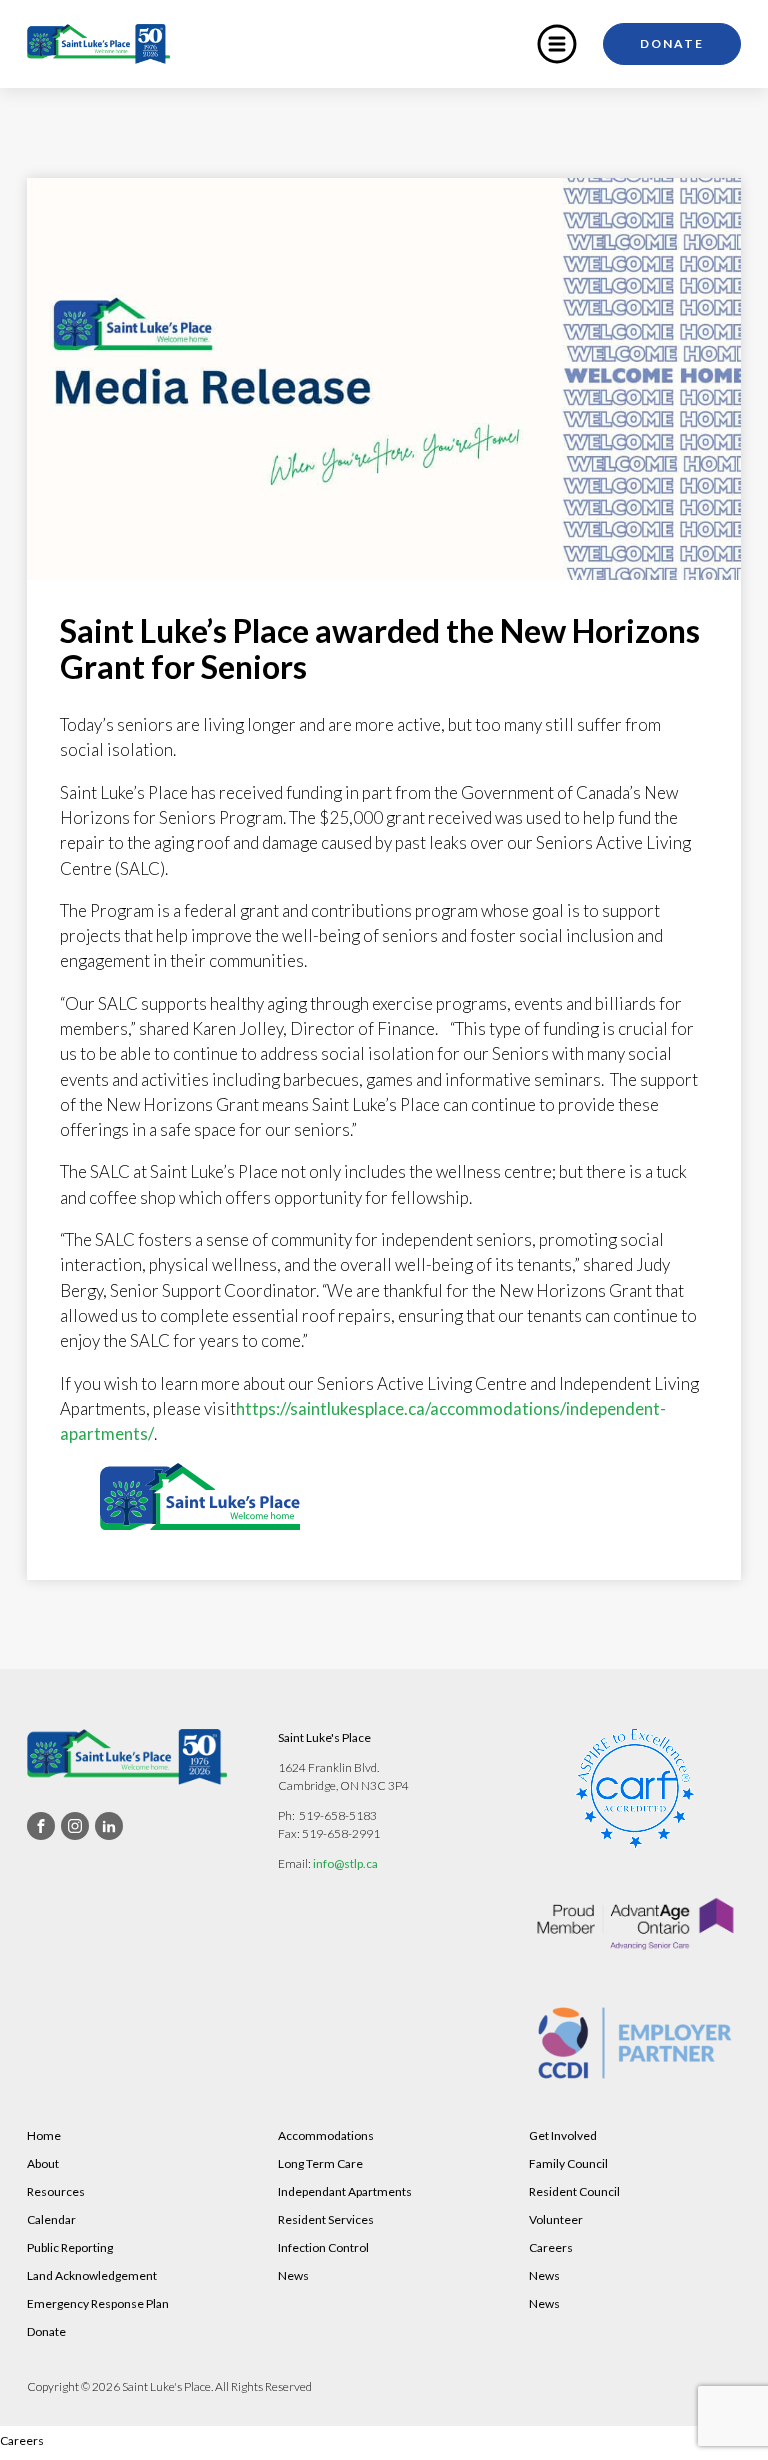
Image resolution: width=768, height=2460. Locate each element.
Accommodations (326, 2135)
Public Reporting (70, 2247)
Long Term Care (320, 2163)
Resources (56, 2191)
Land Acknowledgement (92, 2275)
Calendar (51, 2219)
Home (44, 2135)
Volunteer (556, 2219)
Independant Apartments (345, 2191)
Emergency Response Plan (98, 2303)
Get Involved (563, 2135)
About (43, 2163)
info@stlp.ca (345, 1863)
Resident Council (574, 2191)
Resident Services (326, 2219)
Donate (672, 43)
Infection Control (323, 2247)
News (293, 2275)
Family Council (568, 2163)
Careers (551, 2247)
